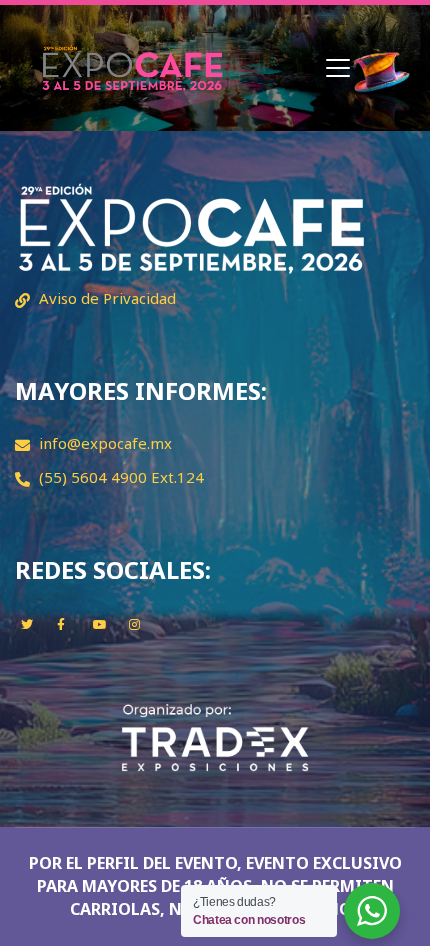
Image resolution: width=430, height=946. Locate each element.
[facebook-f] (61, 624)
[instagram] (134, 624)
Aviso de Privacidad (107, 298)
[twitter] (27, 624)
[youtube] (100, 624)
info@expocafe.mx (105, 443)
